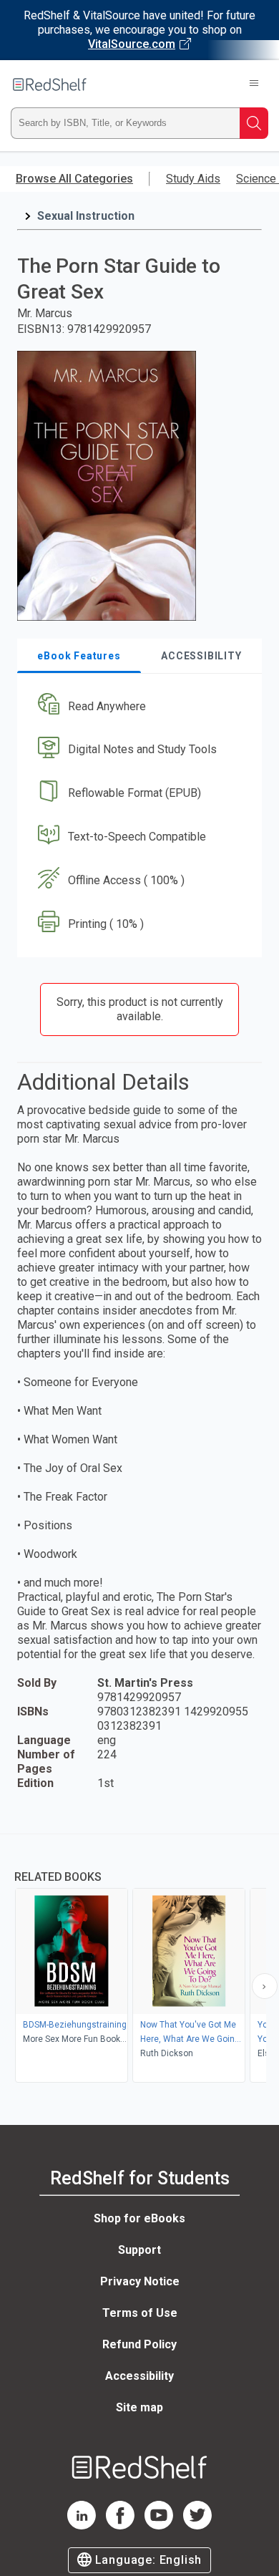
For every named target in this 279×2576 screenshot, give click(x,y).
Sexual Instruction (86, 216)
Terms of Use (140, 2313)
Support (139, 2250)
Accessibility (139, 2376)
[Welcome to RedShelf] (50, 84)
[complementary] (139, 1960)
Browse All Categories (74, 179)
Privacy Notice (140, 2281)
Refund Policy (139, 2344)
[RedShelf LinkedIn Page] (82, 2526)
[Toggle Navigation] (254, 84)
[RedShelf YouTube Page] (159, 2526)
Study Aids (193, 179)
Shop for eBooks (139, 2218)
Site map (139, 2407)
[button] (138, 706)
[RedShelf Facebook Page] (120, 2526)
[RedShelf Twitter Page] (197, 2526)
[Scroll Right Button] (265, 1986)
